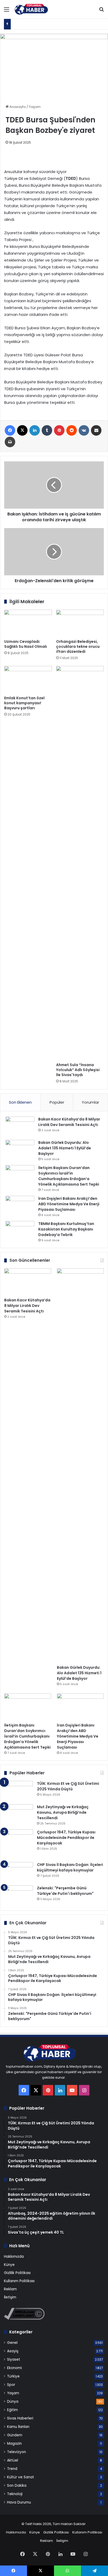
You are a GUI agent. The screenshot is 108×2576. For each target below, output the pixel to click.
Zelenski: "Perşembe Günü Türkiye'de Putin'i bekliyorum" (65, 1891)
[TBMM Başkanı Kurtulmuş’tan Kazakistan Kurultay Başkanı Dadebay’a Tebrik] (20, 1231)
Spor (11, 2385)
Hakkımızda (14, 2257)
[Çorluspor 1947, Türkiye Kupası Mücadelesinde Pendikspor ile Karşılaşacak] (19, 1844)
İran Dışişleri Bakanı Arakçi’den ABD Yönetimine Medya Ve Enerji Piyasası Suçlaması (69, 1204)
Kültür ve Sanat (21, 2477)
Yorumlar (90, 1102)
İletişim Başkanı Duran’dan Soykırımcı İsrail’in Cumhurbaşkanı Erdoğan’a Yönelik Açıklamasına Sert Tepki (69, 1176)
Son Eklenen (20, 1102)
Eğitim (12, 2410)
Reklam (10, 2289)
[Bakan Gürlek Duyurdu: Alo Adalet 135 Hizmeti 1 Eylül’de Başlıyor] (20, 1150)
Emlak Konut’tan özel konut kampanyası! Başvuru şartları (24, 703)
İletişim (10, 2297)
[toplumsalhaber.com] (34, 9)
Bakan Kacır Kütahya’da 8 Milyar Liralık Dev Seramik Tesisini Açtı (69, 1122)
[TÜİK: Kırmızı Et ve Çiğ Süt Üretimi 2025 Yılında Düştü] (19, 1791)
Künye (9, 2265)
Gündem (15, 2435)
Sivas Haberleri (20, 2418)
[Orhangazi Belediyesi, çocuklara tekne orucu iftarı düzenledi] (80, 623)
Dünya (13, 2402)
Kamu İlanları (18, 2427)
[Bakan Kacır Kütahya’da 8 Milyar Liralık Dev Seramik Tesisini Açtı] (20, 1126)
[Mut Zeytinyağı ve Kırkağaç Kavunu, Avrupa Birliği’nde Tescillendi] (19, 1814)
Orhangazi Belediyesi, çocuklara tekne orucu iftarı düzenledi (78, 646)
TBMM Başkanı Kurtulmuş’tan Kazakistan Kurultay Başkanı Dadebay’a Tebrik (66, 1229)
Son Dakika (17, 2486)
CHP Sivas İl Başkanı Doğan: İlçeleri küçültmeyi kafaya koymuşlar (70, 1867)
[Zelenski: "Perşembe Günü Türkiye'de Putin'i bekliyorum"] (19, 1895)
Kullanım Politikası (19, 2281)
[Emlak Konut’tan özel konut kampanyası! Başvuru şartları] (28, 679)
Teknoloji (15, 2494)
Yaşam (35, 107)
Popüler (57, 1102)
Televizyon (17, 2452)
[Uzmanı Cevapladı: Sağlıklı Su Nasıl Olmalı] (28, 623)
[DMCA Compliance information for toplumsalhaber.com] (24, 2319)
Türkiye (13, 2376)
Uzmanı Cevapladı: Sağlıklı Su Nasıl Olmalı (26, 644)
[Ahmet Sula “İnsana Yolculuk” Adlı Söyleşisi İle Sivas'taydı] (80, 863)
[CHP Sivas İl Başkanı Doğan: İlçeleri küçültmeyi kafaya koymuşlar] (19, 1872)
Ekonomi (14, 2368)
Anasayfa (17, 107)
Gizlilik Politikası (17, 2273)
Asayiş (13, 2351)
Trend (12, 2469)
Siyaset (14, 2359)
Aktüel (13, 2460)
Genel (12, 2343)
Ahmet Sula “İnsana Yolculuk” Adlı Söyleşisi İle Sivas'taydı (78, 1070)
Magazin (14, 2444)
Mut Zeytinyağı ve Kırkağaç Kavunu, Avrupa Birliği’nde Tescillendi (63, 1812)
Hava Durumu (19, 2502)
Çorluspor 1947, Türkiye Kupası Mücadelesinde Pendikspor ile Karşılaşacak (66, 1838)
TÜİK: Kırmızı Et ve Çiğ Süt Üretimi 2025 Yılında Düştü (68, 1786)
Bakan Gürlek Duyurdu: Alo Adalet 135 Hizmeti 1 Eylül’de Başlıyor (65, 1148)
